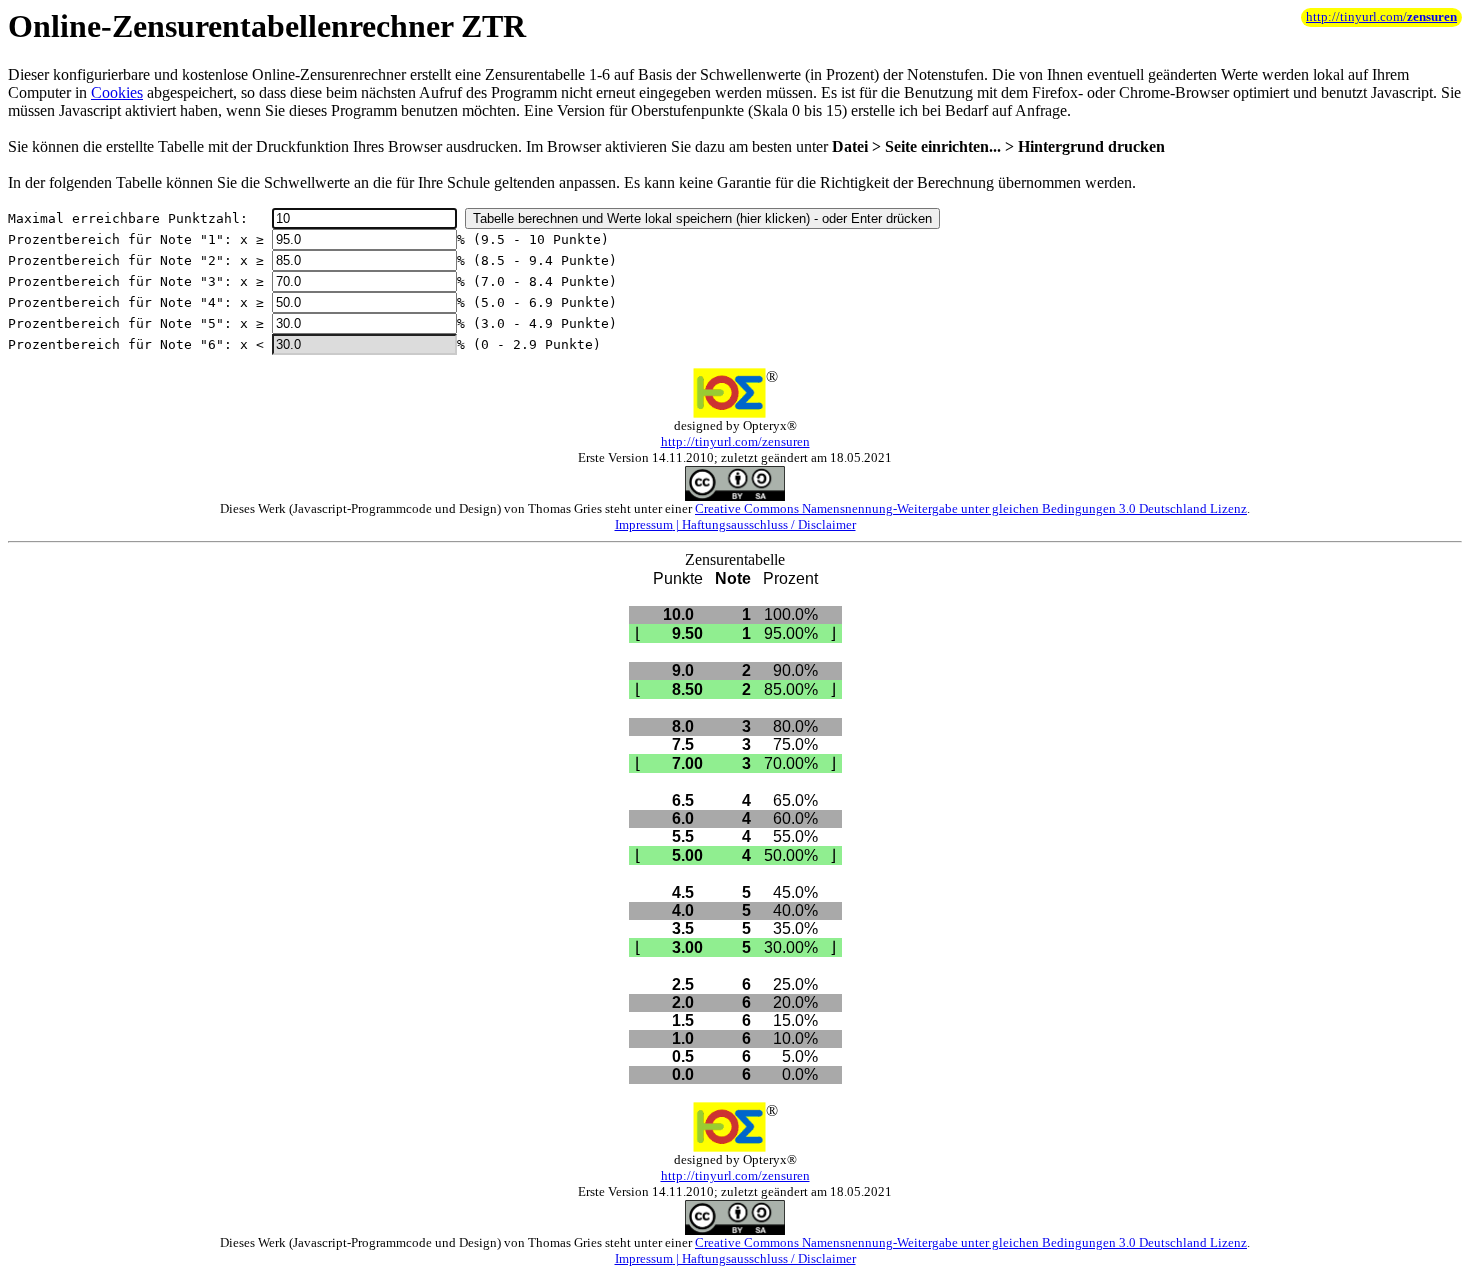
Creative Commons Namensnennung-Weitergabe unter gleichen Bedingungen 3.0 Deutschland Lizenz (971, 508)
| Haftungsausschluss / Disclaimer (764, 524)
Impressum (644, 524)
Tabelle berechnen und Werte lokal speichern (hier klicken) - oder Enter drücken (702, 218)
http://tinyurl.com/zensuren (735, 441)
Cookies (117, 92)
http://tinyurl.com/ (1381, 17)
